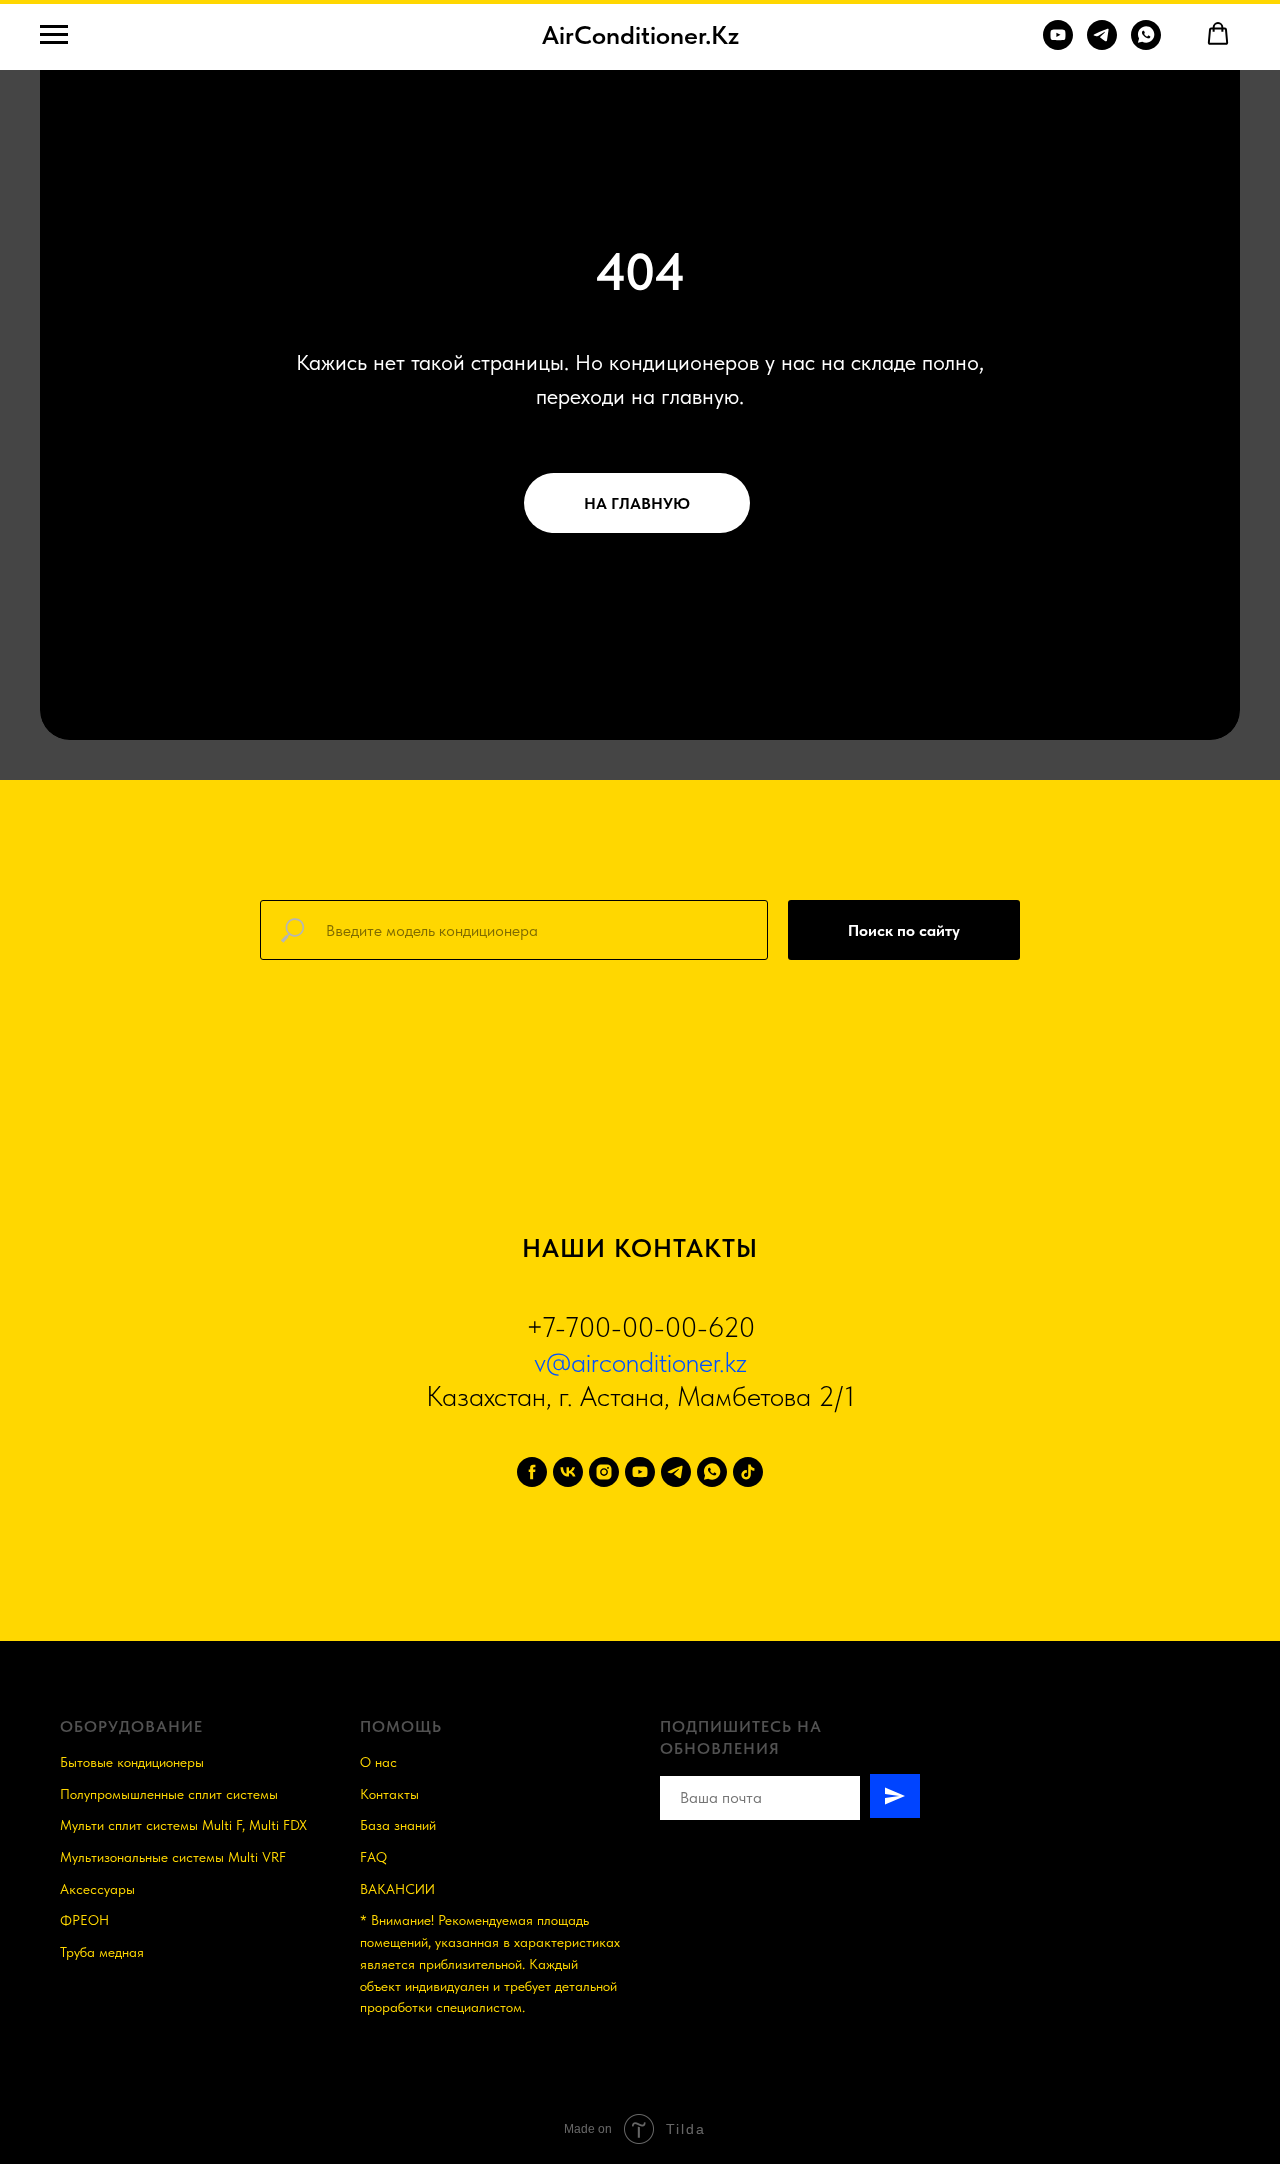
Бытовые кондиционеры (132, 1762)
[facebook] (532, 1472)
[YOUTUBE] (1058, 44)
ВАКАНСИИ (397, 1889)
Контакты (389, 1794)
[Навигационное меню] (54, 35)
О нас (378, 1762)
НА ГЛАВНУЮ (637, 503)
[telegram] (676, 1472)
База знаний (398, 1825)
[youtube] (640, 1472)
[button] (1218, 34)
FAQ (373, 1857)
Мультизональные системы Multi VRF (173, 1857)
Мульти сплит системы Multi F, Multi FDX (183, 1825)
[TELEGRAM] (1102, 44)
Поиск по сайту (904, 930)
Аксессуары (97, 1889)
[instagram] (604, 1472)
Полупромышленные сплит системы (169, 1794)
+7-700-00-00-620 (640, 1327)
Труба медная (102, 1952)
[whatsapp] (712, 1472)
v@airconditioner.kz (640, 1362)
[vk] (568, 1472)
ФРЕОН (84, 1920)
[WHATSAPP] (1146, 44)
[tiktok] (748, 1472)
